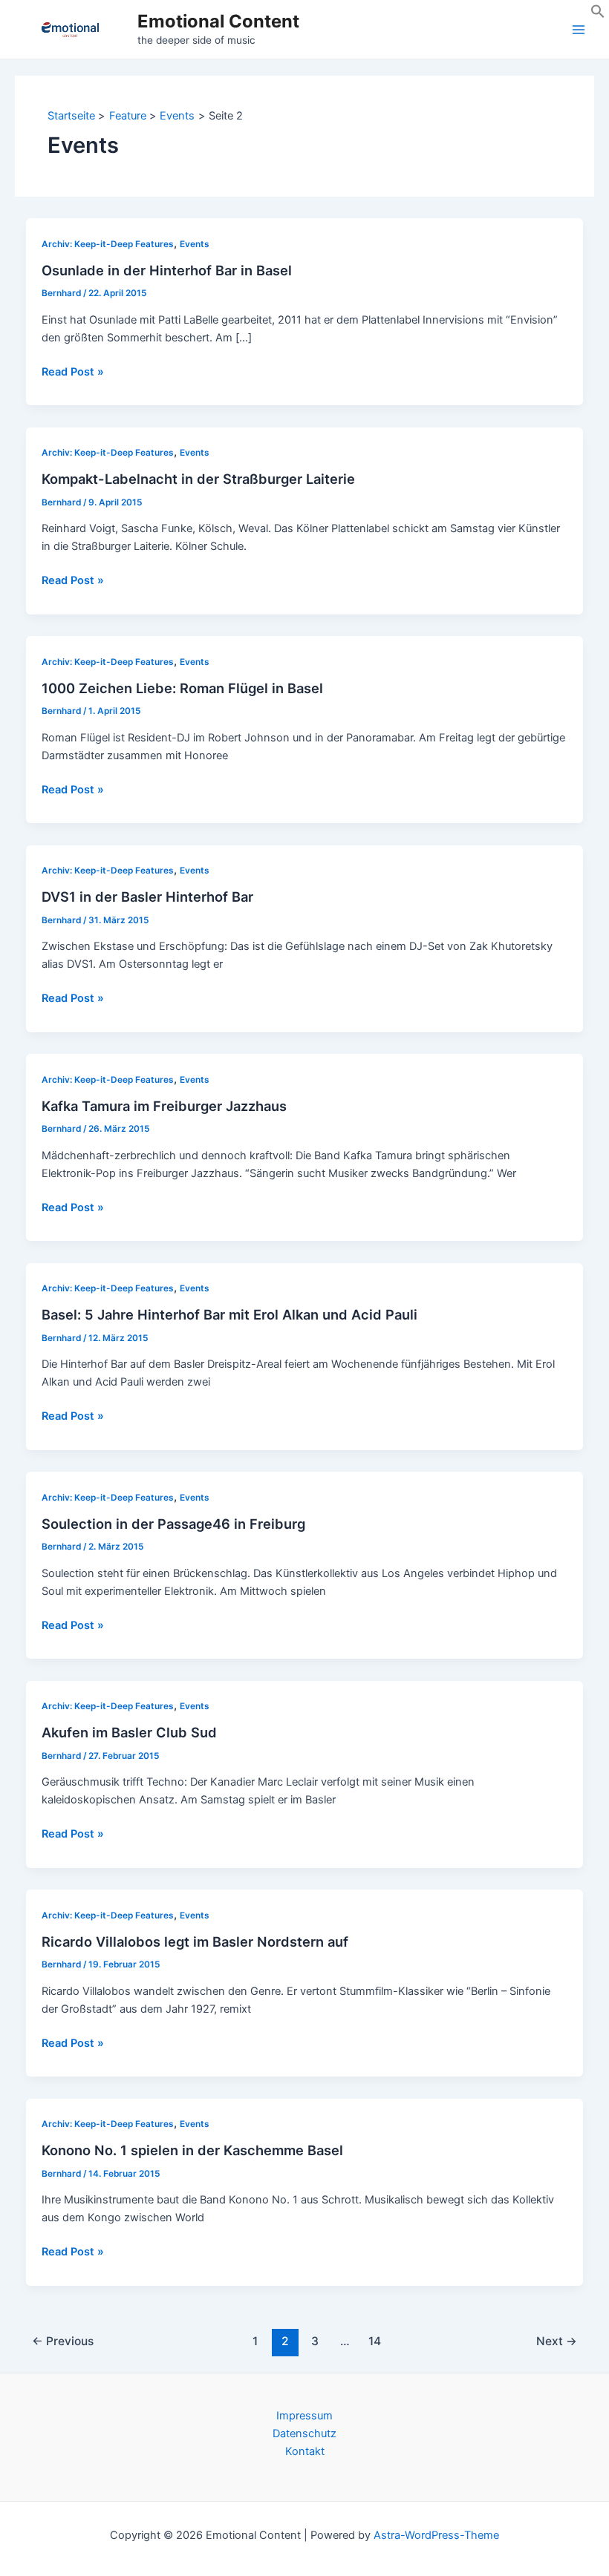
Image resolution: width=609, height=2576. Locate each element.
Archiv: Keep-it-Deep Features (108, 244)
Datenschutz (304, 2434)
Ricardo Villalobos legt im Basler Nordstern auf (195, 1941)
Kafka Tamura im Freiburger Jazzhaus (164, 1106)
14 (375, 2341)
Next (557, 2341)
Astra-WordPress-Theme (436, 2535)
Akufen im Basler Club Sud (129, 1732)
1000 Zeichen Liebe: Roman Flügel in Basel (182, 688)
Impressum (304, 2416)
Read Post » (73, 373)
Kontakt (305, 2451)
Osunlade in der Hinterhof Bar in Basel (167, 270)
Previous (63, 2341)
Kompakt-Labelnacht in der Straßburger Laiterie (198, 479)
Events (195, 244)
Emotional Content (218, 21)
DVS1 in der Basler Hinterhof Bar (147, 897)
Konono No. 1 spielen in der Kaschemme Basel (192, 2150)
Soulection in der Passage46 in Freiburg (173, 1524)
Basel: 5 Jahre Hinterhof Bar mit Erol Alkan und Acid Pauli (229, 1314)
